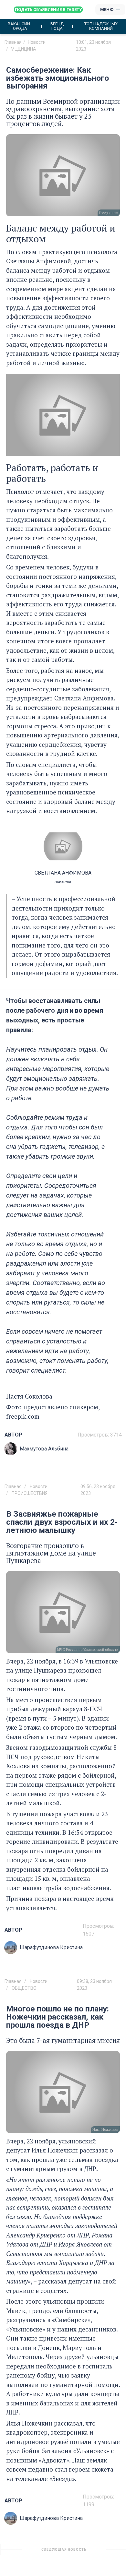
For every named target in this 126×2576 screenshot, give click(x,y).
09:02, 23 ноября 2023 (98, 2552)
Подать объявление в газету (48, 10)
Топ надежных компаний (101, 26)
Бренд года (57, 26)
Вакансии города (19, 26)
